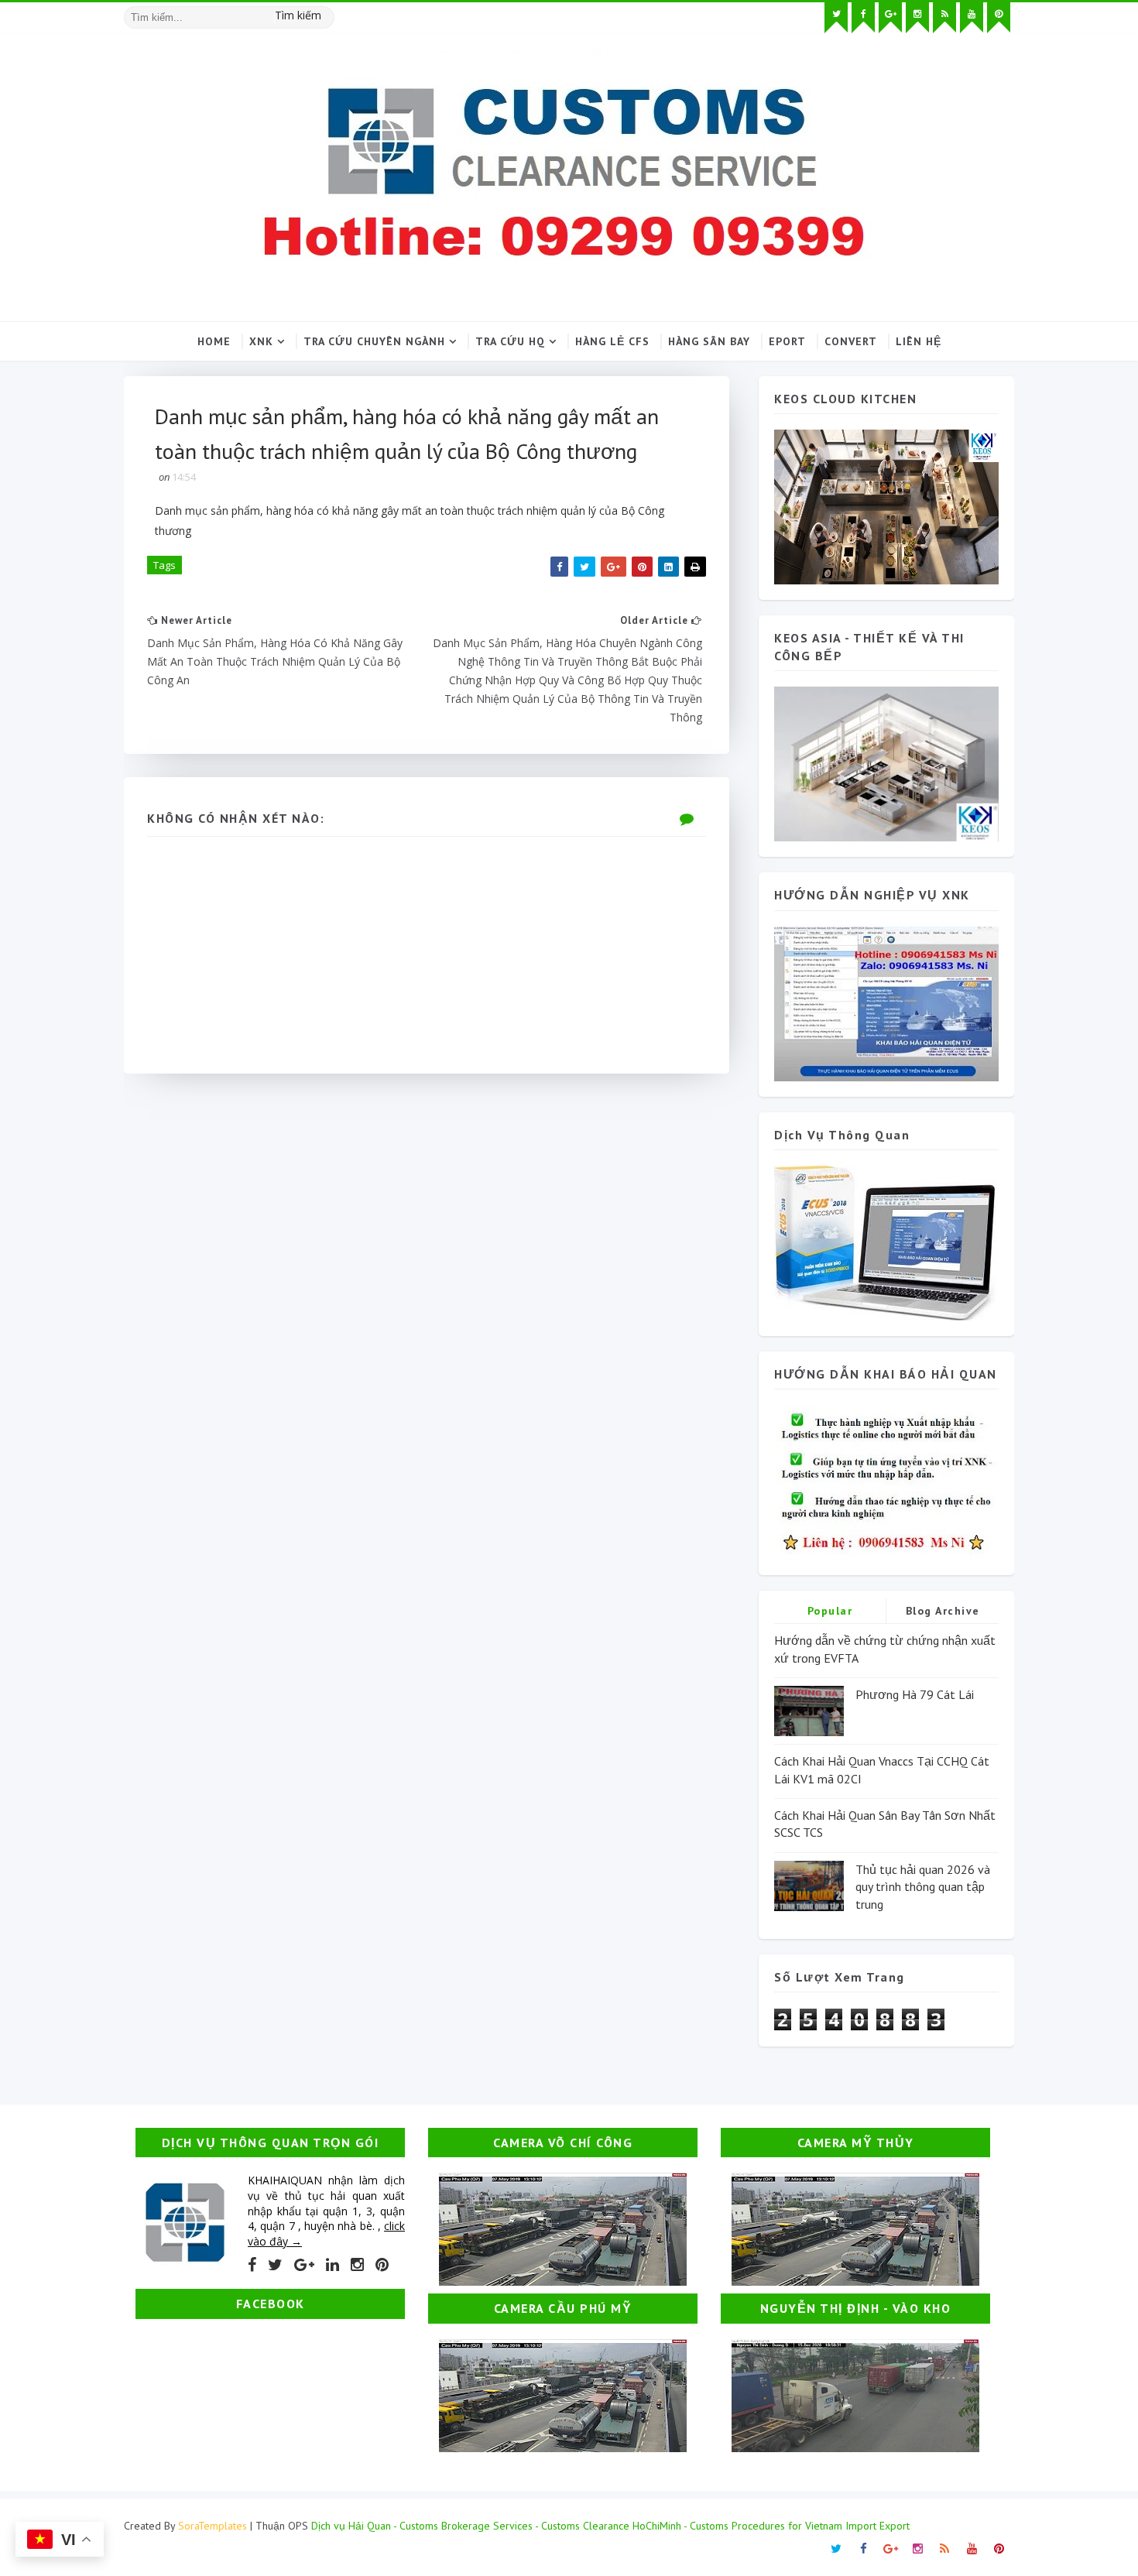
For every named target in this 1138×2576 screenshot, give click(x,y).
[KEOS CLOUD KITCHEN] (886, 506)
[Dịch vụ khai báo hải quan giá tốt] (886, 1242)
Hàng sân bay (709, 341)
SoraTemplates (213, 2526)
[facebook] (863, 18)
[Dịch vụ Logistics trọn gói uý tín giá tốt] (886, 1002)
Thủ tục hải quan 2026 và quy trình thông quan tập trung (923, 1887)
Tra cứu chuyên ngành (374, 341)
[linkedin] (332, 2265)
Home (214, 341)
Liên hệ (919, 341)
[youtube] (972, 18)
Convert (851, 341)
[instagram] (917, 18)
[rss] (944, 18)
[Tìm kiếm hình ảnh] (327, 12)
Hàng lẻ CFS (612, 341)
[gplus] (890, 18)
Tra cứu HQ (510, 341)
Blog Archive (943, 1611)
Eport (787, 341)
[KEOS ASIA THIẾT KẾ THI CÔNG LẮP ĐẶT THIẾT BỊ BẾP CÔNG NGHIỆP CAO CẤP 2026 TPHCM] (886, 763)
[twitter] (836, 18)
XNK (261, 341)
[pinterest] (999, 18)
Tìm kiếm (298, 15)
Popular (830, 1611)
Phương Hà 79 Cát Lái (915, 1694)
